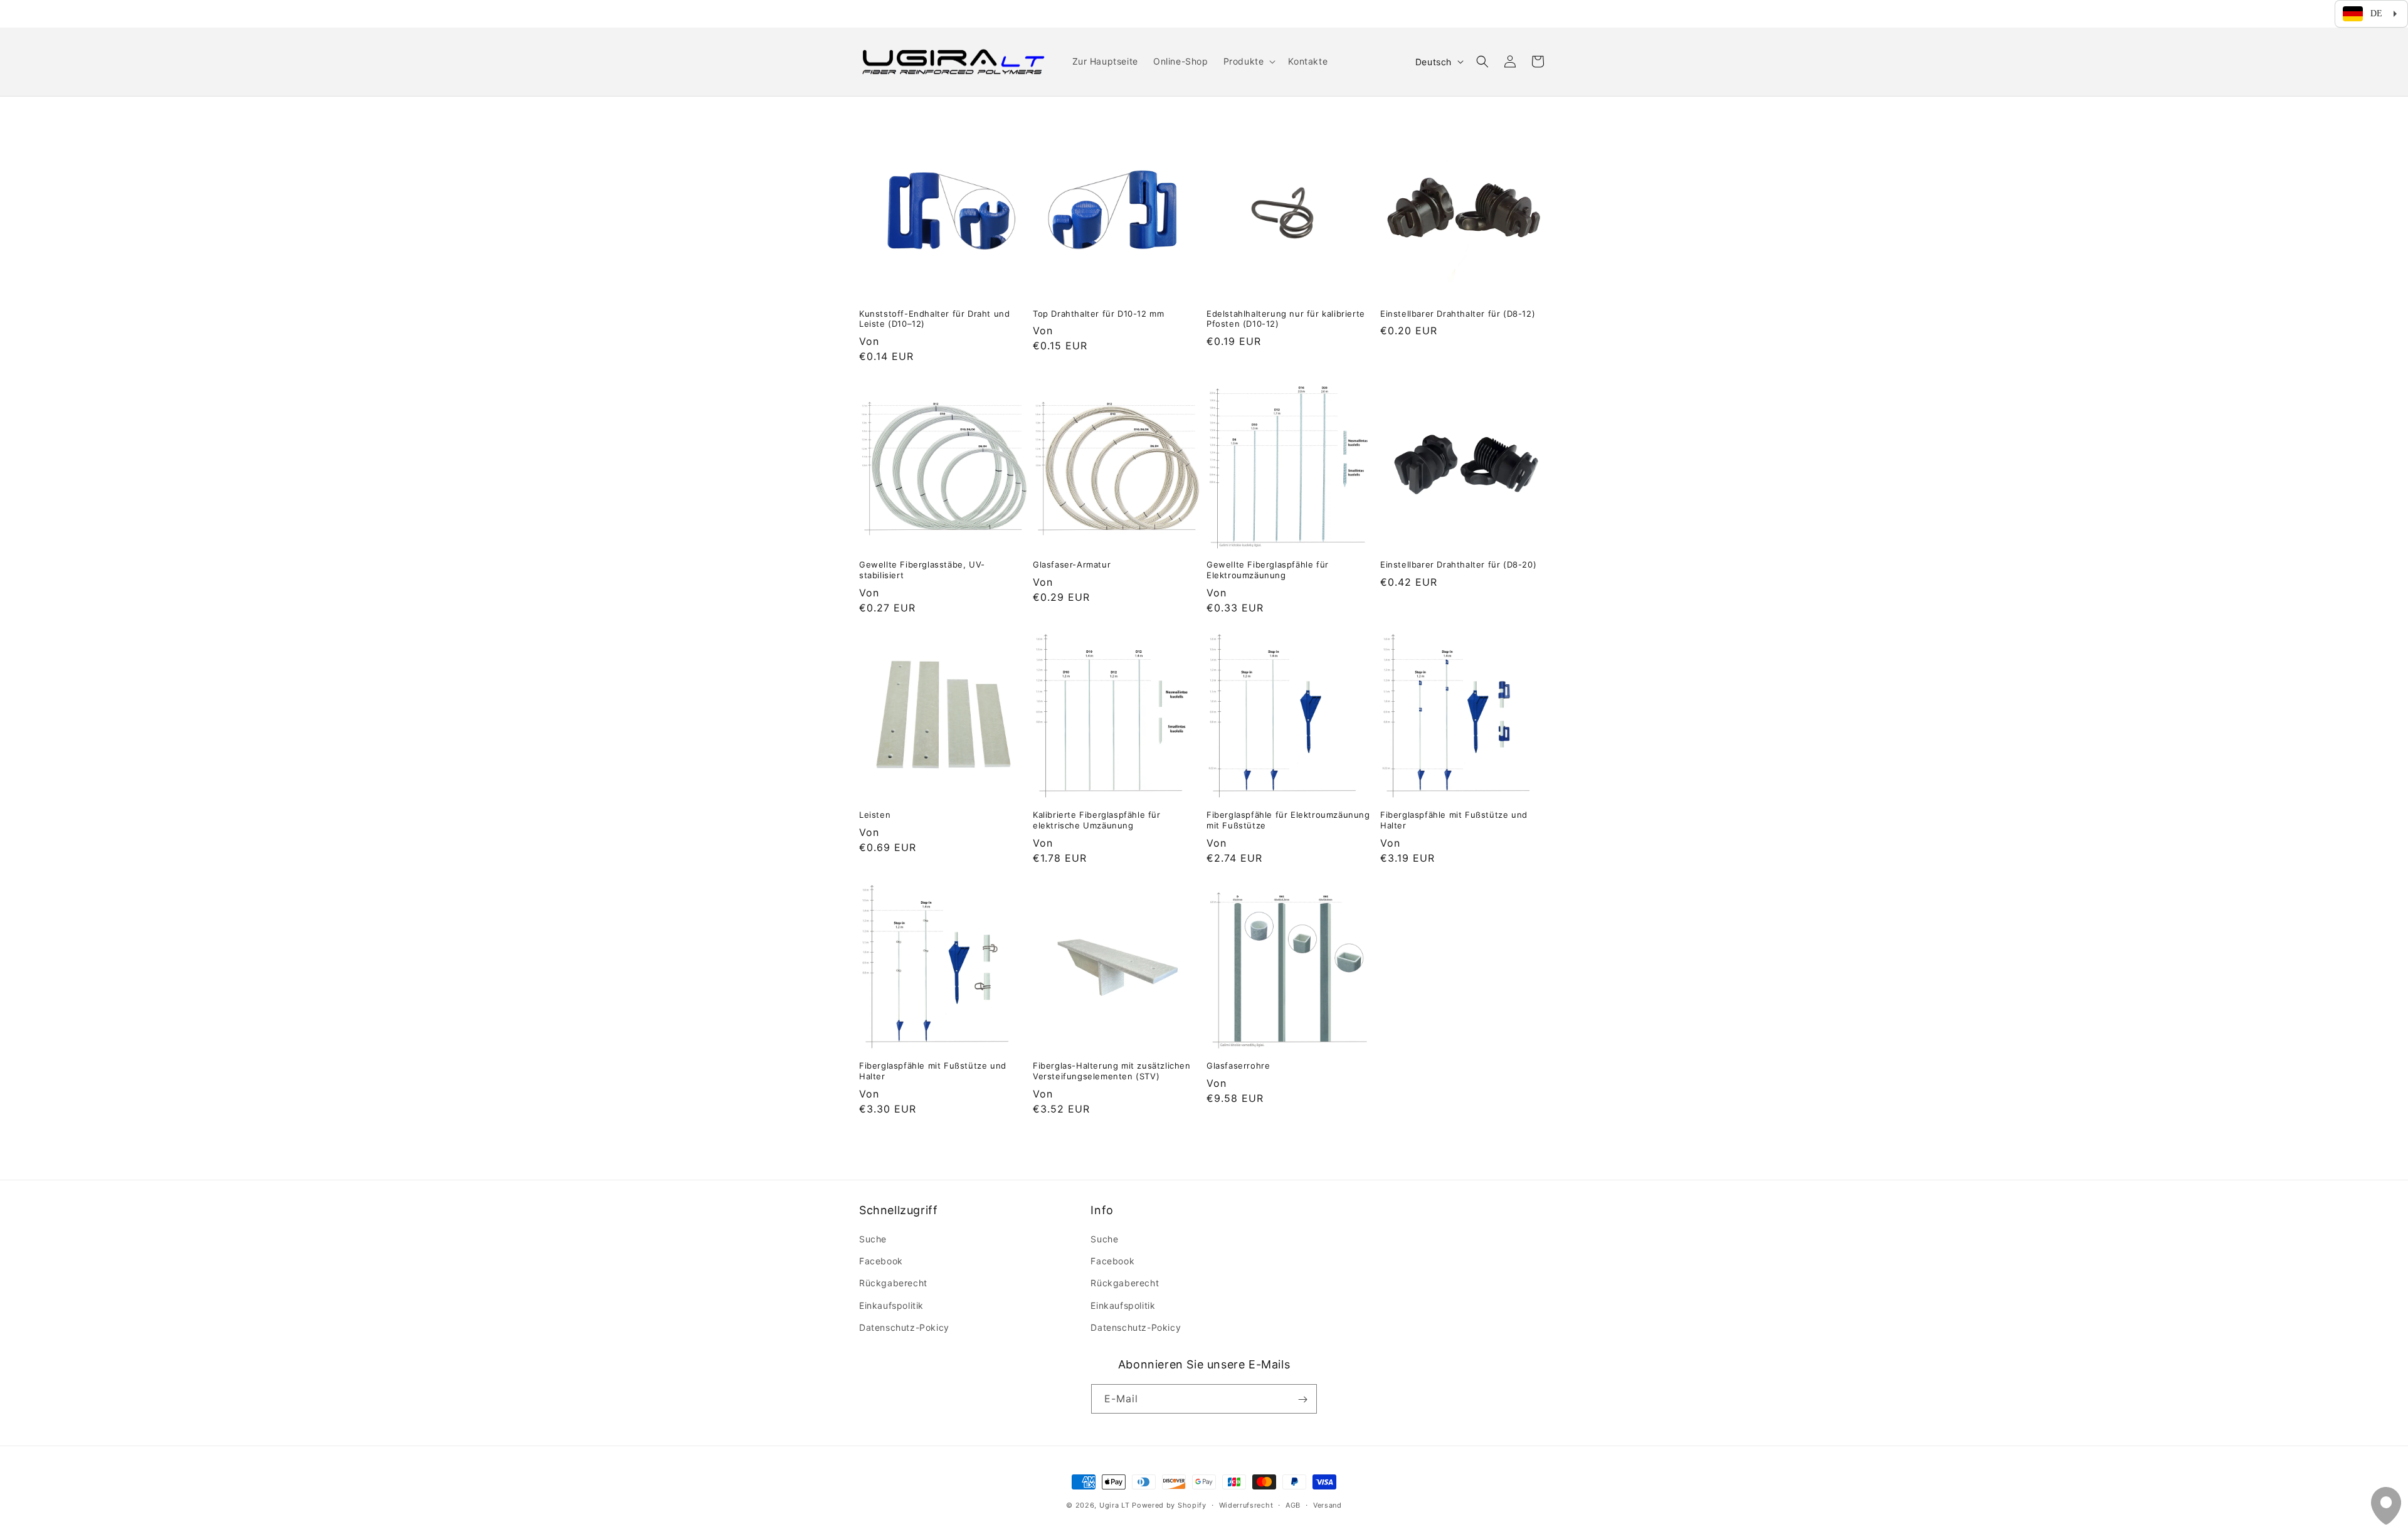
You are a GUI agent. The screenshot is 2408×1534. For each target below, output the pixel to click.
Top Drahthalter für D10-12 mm (1098, 314)
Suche (873, 1239)
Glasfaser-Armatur (1072, 564)
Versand (1328, 1505)
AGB (1293, 1505)
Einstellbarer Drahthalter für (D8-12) (1458, 314)
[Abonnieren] (1302, 1399)
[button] (1249, 61)
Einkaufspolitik (891, 1305)
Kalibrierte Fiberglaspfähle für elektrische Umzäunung (1097, 820)
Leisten (875, 815)
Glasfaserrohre (1238, 1066)
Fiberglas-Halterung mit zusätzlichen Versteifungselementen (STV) (1112, 1071)
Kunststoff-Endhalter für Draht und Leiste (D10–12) (934, 319)
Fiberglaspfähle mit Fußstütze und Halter (1454, 820)
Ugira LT (1115, 1505)
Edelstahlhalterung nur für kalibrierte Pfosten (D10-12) (1286, 319)
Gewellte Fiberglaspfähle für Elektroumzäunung (1268, 570)
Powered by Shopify (1169, 1505)
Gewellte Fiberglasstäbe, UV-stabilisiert (922, 570)
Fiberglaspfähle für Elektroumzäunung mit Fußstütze (1288, 820)
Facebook (881, 1261)
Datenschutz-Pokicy (904, 1327)
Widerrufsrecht (1246, 1505)
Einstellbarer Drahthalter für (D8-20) (1458, 564)
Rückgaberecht (893, 1283)
